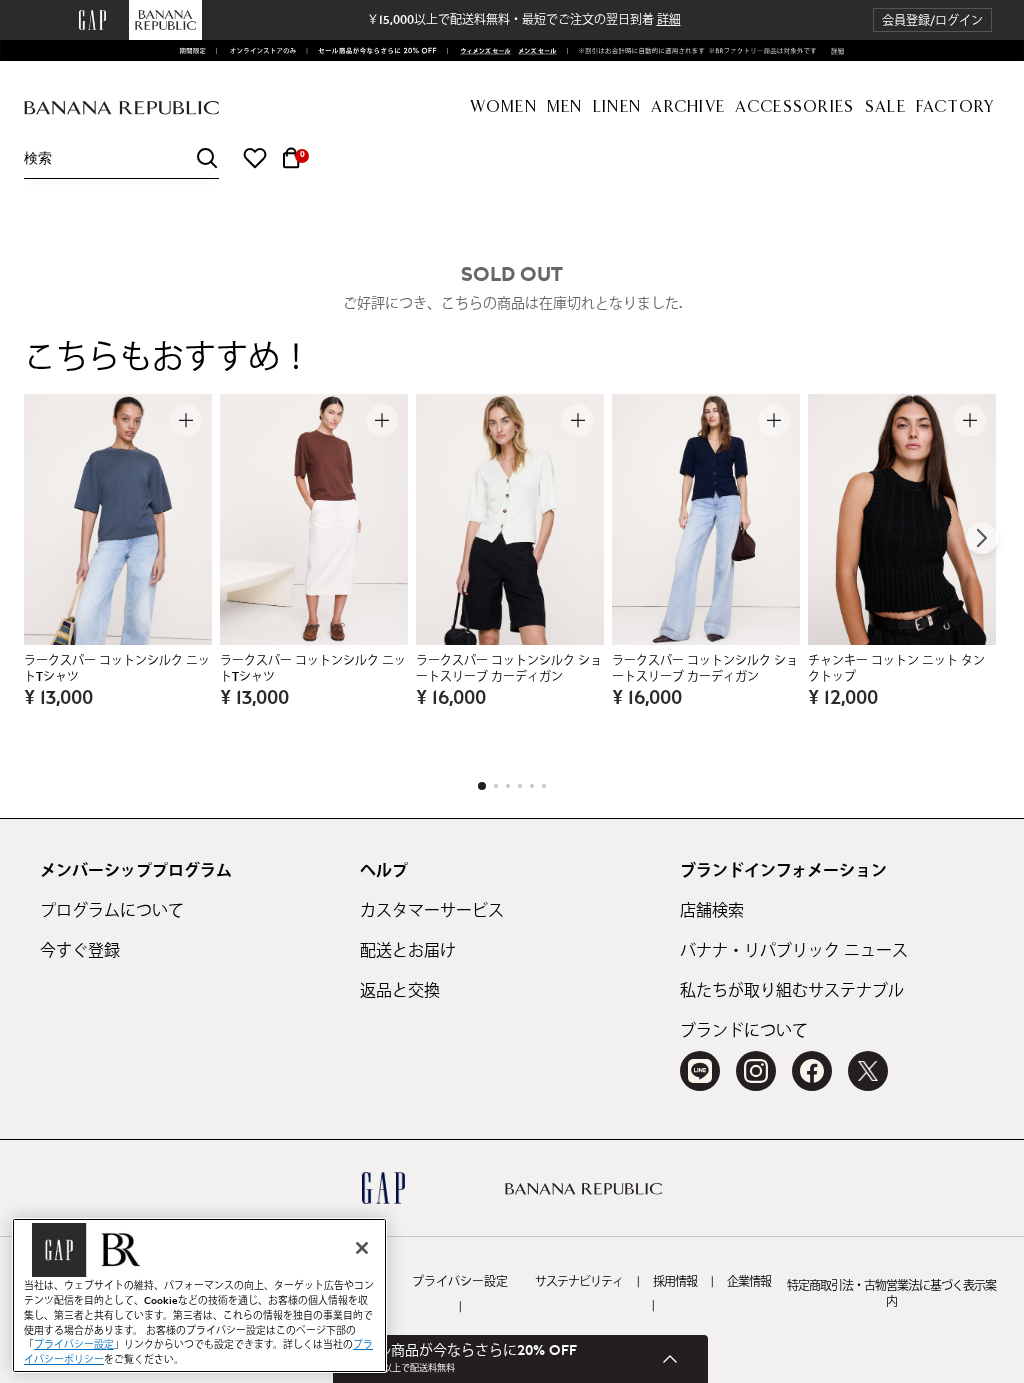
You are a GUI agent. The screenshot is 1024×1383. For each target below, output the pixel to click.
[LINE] (700, 1071)
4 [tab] (520, 786)
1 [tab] (482, 786)
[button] (932, 20)
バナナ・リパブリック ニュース (794, 951)
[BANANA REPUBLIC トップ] (121, 108)
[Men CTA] (535, 51)
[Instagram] (756, 1071)
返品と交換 (400, 991)
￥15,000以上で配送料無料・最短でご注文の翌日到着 (524, 20)
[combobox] (121, 158)
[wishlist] (255, 158)
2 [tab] (496, 786)
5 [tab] (532, 786)
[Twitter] (868, 1071)
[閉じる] (362, 1248)
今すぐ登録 (80, 951)
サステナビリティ (579, 1282)
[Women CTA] (481, 51)
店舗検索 (712, 911)
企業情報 (749, 1282)
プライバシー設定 (460, 1282)
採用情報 (675, 1282)
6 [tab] (544, 786)
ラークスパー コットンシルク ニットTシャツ (117, 669)
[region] (199, 1295)
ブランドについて (744, 1031)
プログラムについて (112, 911)
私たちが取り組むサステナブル (792, 991)
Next (982, 538)
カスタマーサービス (432, 911)
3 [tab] (508, 786)
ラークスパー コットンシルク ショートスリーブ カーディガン (509, 669)
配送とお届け (408, 951)
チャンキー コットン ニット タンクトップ (896, 669)
